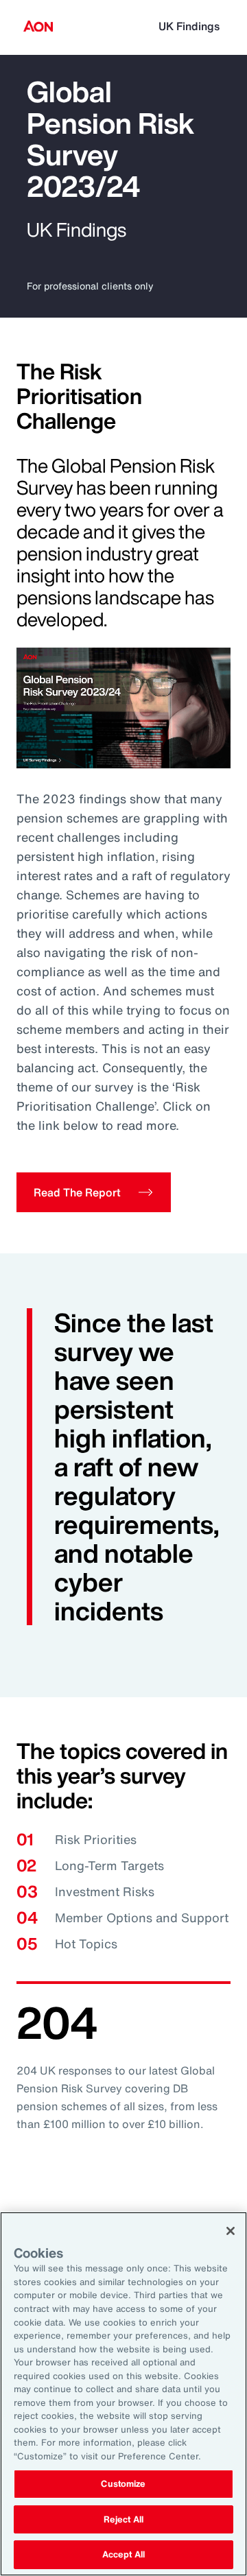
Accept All (123, 2554)
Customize (123, 2484)
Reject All (123, 2519)
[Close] (231, 2231)
